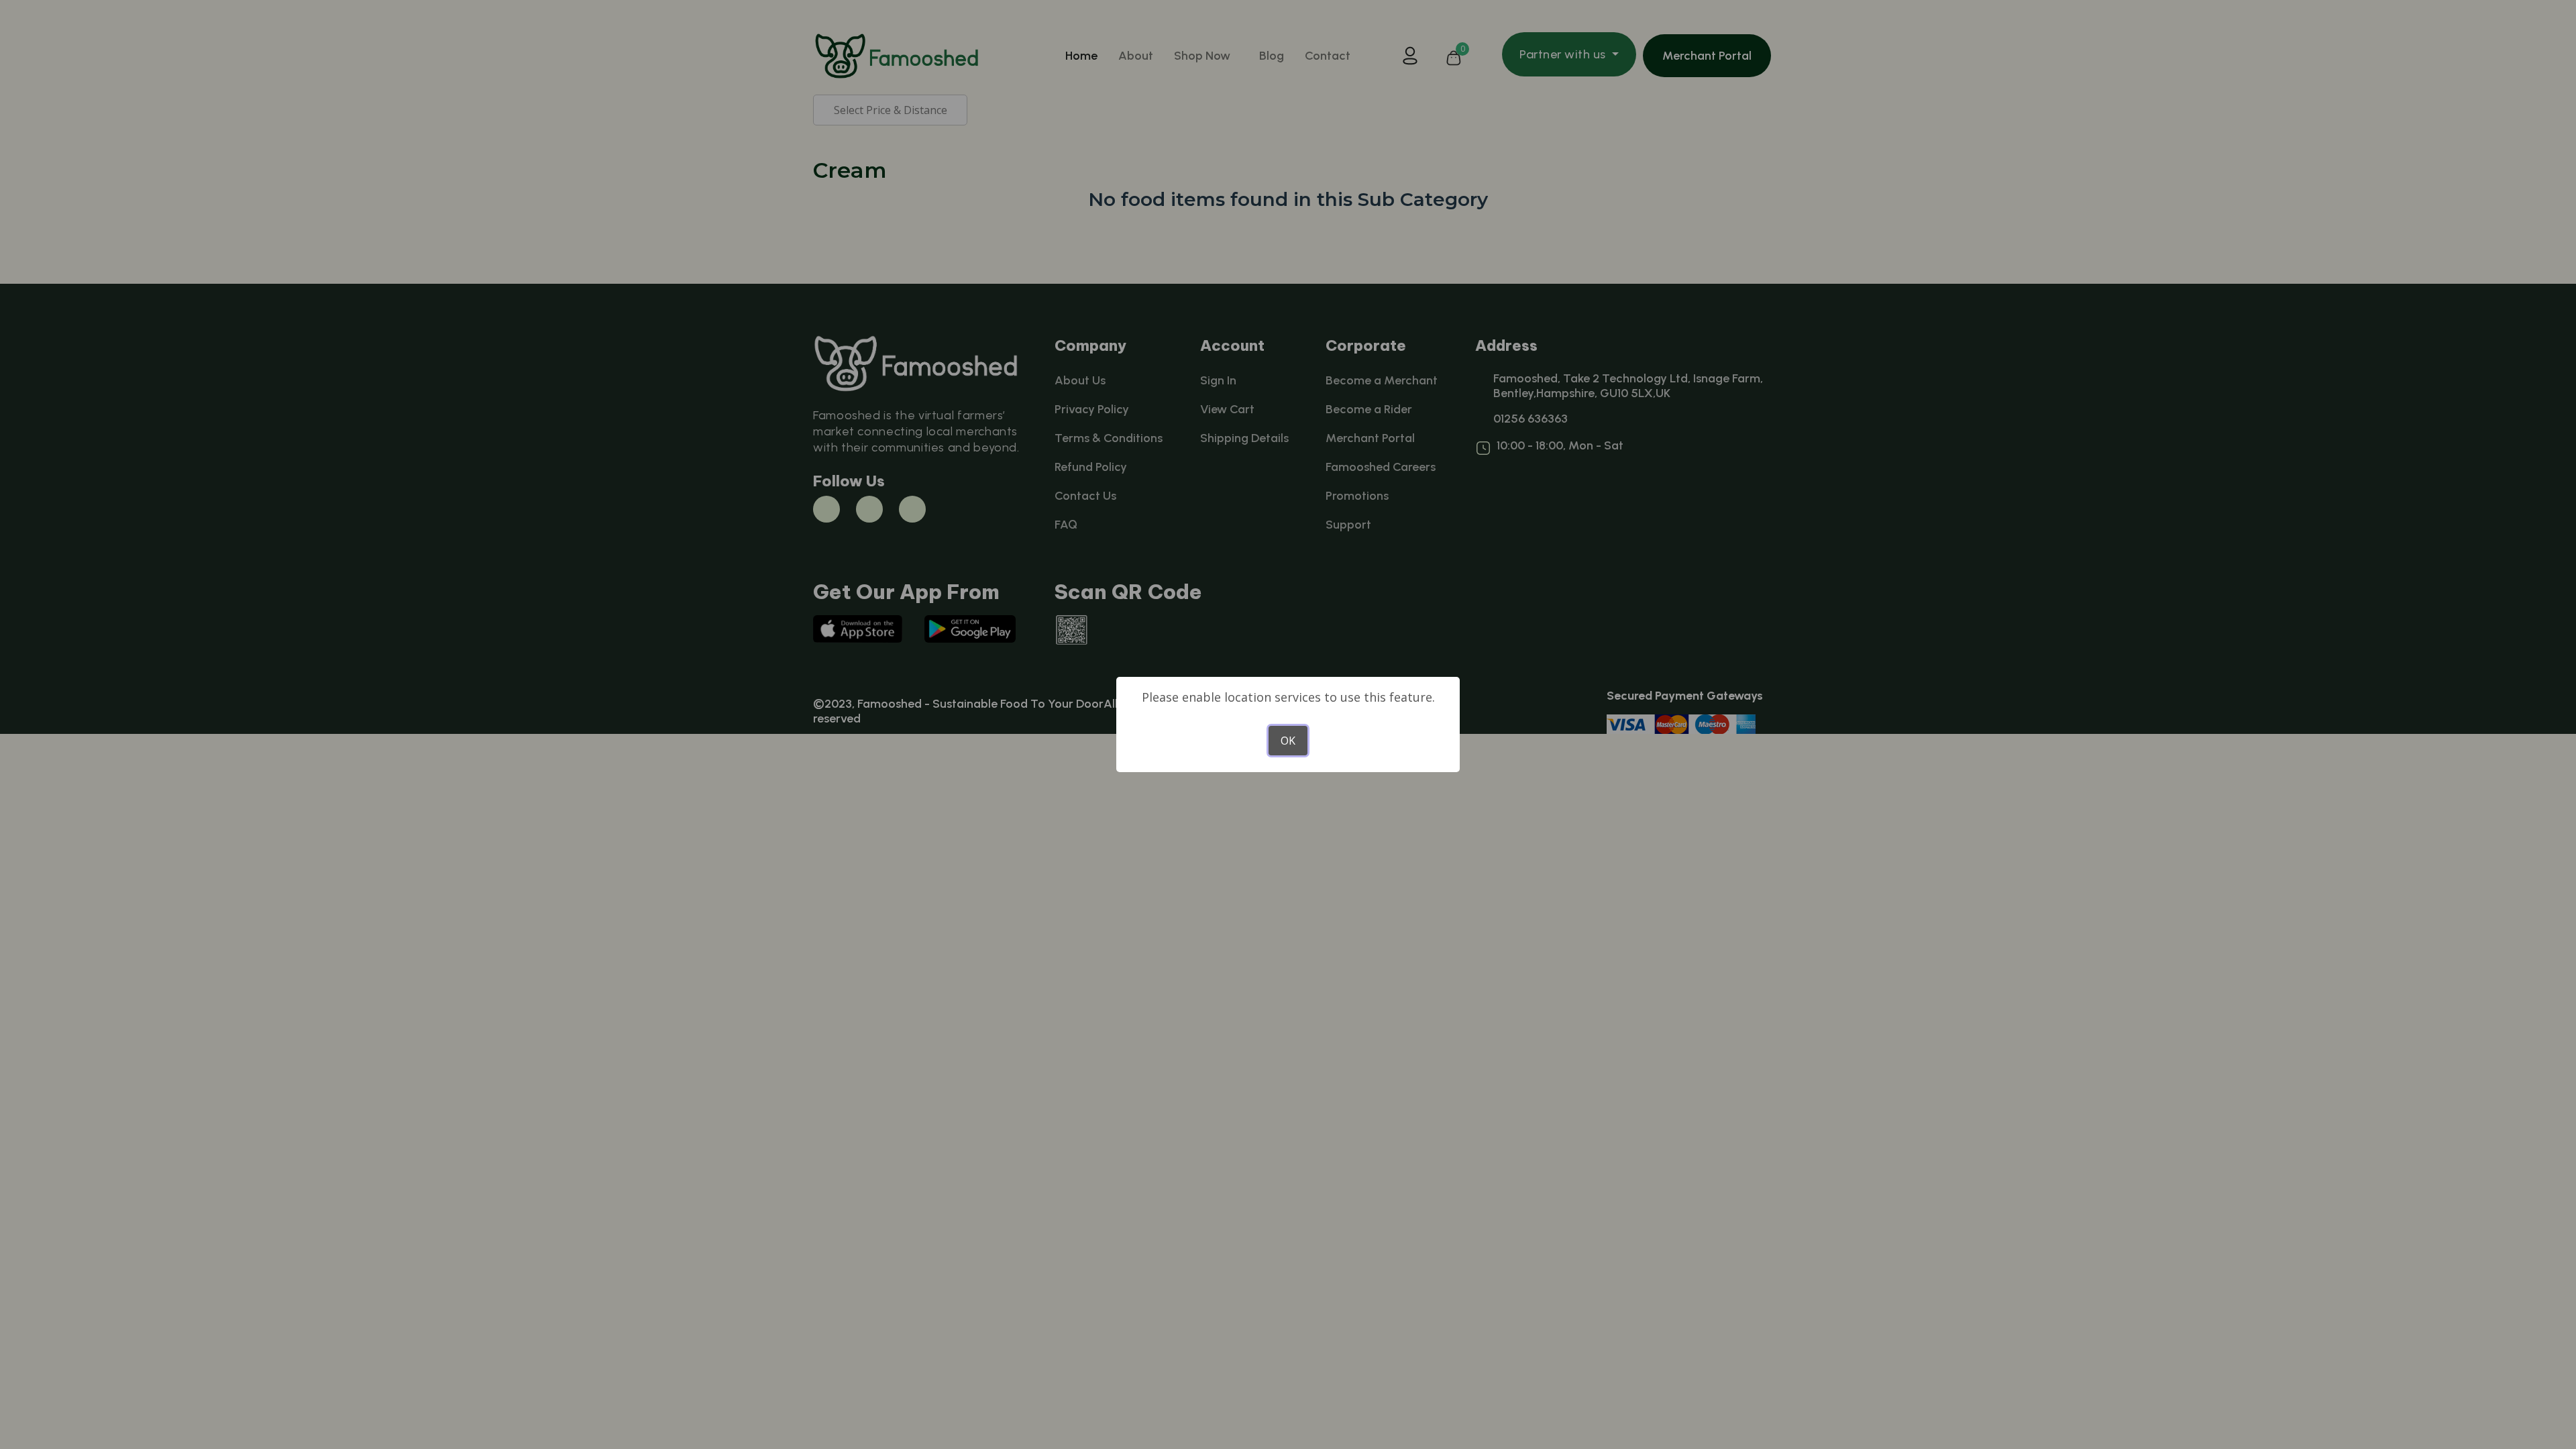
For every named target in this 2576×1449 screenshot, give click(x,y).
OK (1288, 741)
